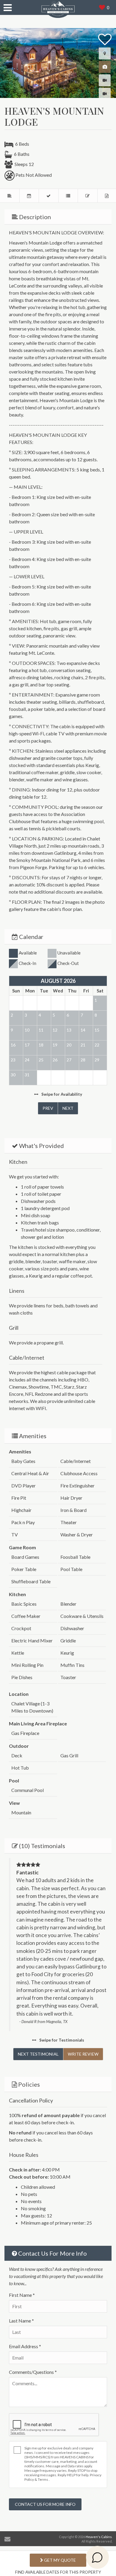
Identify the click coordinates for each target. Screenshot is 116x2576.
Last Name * (21, 2321)
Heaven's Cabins (99, 2537)
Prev (48, 1108)
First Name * (22, 2295)
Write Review (83, 2054)
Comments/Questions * (33, 2372)
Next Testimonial (38, 2054)
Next (68, 1108)
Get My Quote (59, 2560)
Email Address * (25, 2346)
